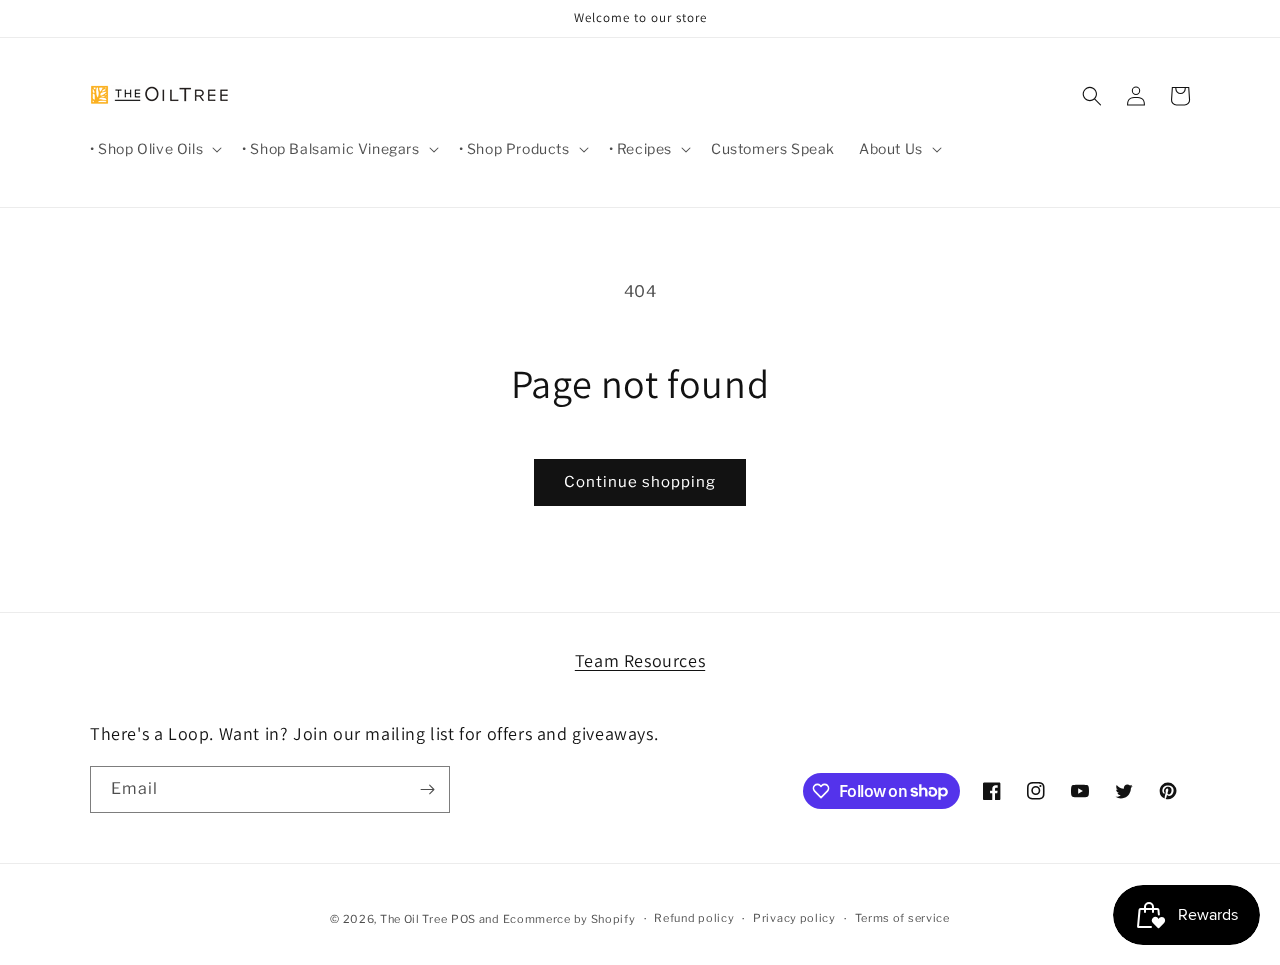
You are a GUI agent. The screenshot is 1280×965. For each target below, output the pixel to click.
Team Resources (640, 660)
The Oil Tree (413, 919)
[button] (154, 149)
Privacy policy (794, 918)
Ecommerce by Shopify (569, 919)
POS (463, 919)
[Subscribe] (427, 789)
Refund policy (694, 918)
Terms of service (902, 918)
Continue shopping (640, 482)
